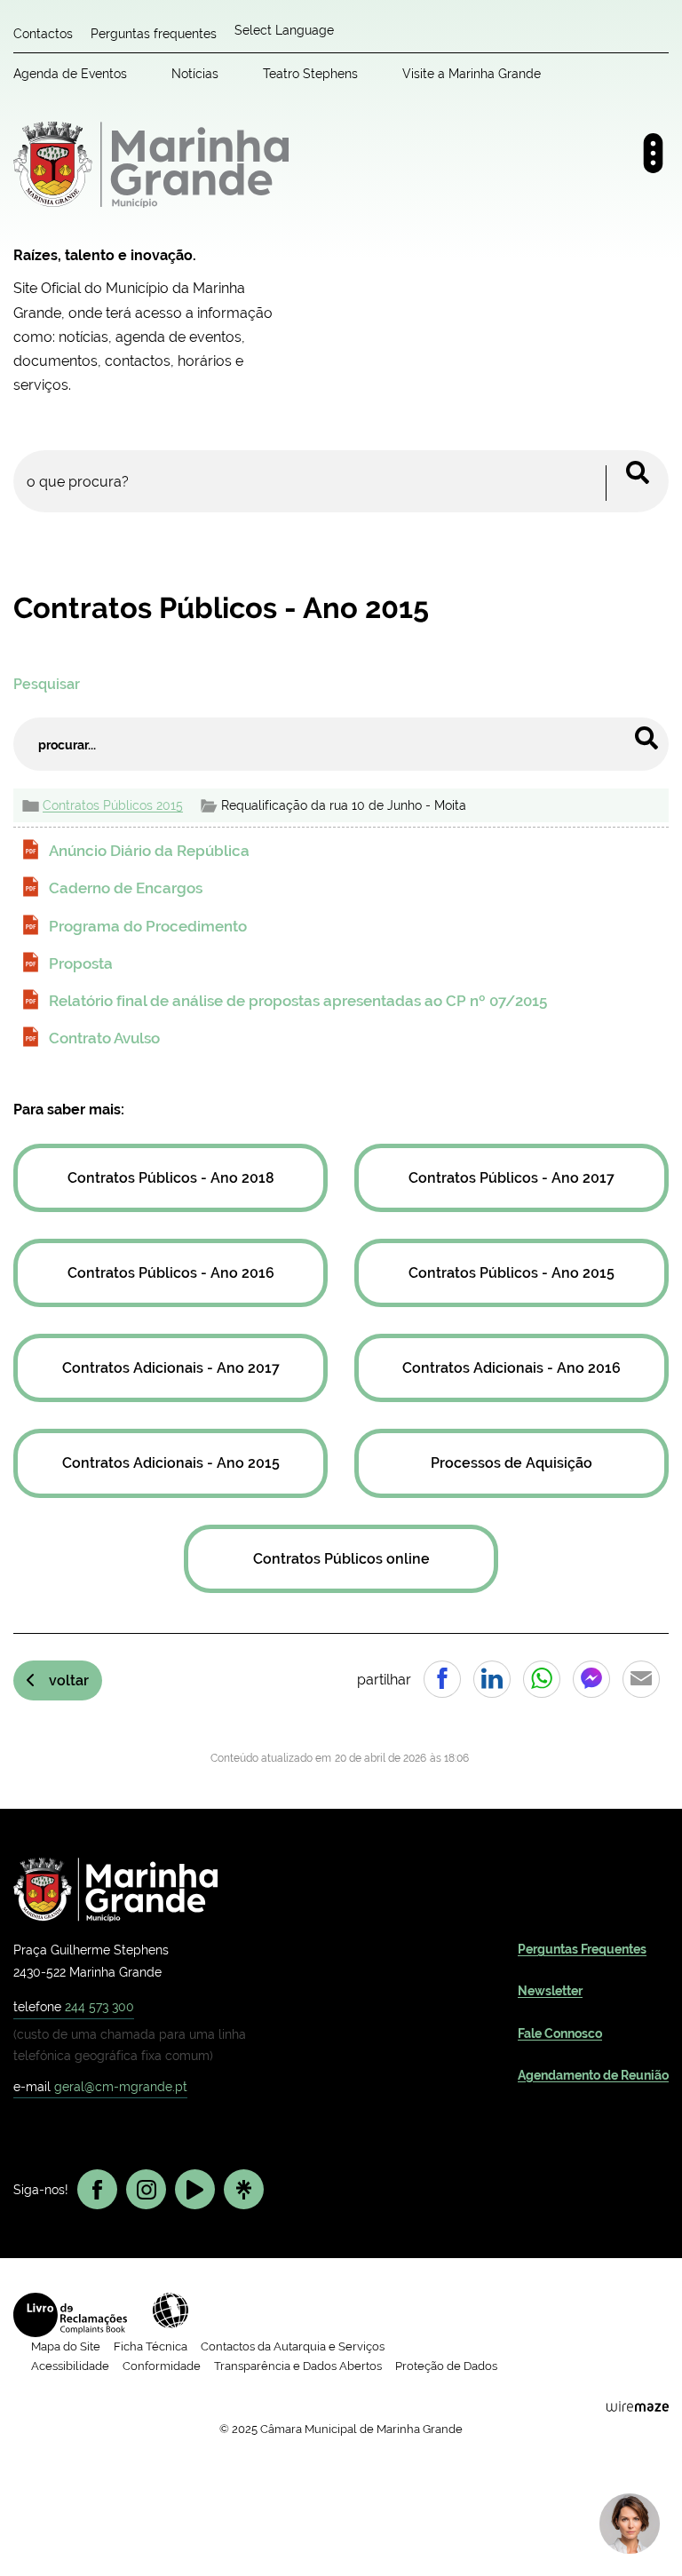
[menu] (653, 153)
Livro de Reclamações (70, 2315)
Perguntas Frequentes (582, 1949)
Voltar (69, 1680)
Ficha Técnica (151, 2346)
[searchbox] (341, 481)
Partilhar (442, 1679)
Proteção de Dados (446, 2366)
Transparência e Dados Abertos (298, 2366)
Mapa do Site (66, 2346)
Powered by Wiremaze (638, 2406)
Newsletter (550, 1991)
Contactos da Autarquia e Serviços (293, 2346)
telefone (74, 2006)
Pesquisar (47, 684)
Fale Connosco (560, 2033)
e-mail (100, 2086)
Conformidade (162, 2366)
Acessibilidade (170, 2310)
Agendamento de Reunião (593, 2075)
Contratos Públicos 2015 (113, 805)
